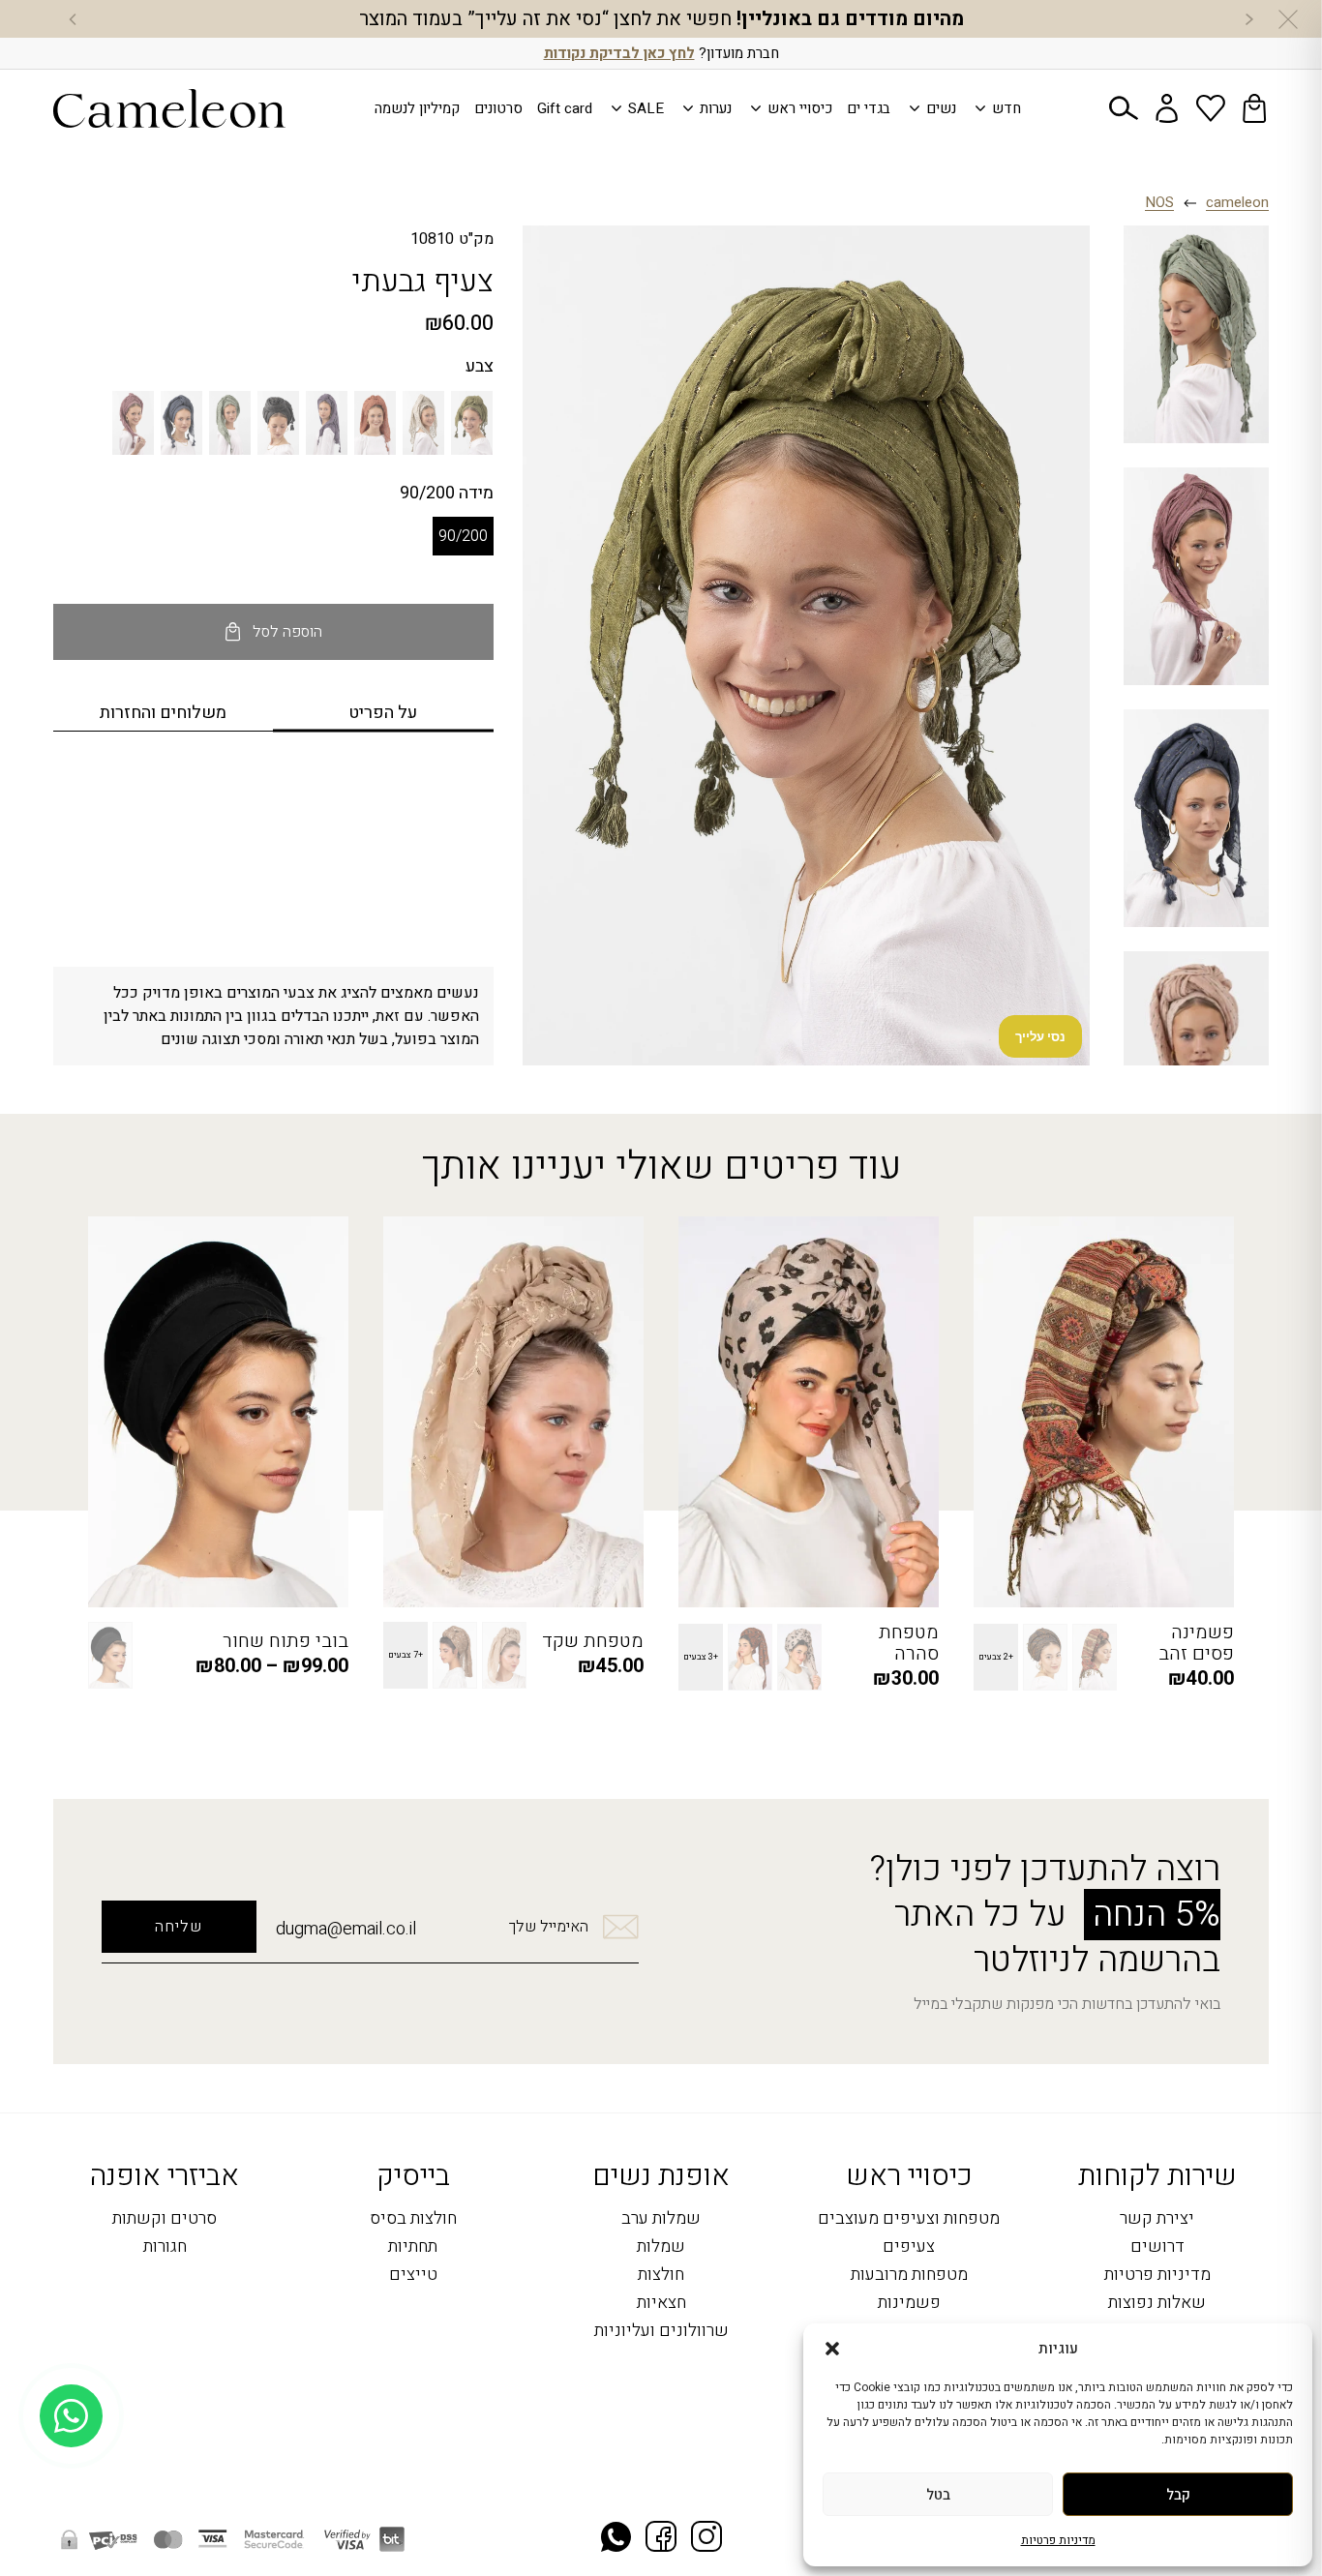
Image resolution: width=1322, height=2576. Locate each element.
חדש (1007, 108)
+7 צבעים (406, 1655)
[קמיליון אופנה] (169, 108)
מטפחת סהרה (909, 1643)
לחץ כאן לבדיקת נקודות (619, 53)
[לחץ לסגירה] (1288, 19)
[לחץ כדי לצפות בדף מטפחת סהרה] (809, 1412)
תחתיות (413, 2247)
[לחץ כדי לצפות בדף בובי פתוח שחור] (218, 1412)
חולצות (661, 2276)
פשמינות (909, 2304)
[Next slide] (73, 19)
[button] (832, 2349)
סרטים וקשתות (165, 2219)
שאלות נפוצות (1157, 2304)
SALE (646, 108)
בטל (938, 2495)
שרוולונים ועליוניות (661, 2332)
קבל (1178, 2495)
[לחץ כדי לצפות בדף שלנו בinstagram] (706, 2539)
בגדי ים (869, 108)
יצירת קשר (1157, 2219)
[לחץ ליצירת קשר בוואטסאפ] (71, 2516)
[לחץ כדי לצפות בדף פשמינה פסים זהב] (1104, 1412)
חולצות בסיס (413, 2219)
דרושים (1157, 2247)
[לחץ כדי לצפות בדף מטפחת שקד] (513, 1412)
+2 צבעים (996, 1657)
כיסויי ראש (800, 108)
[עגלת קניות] (1254, 108)
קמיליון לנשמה (417, 108)
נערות (716, 108)
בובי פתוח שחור (285, 1641)
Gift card (565, 108)
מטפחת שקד (593, 1641)
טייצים (413, 2276)
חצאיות (661, 2304)
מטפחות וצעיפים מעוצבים (909, 2219)
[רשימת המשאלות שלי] (1211, 108)
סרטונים (498, 108)
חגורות (165, 2247)
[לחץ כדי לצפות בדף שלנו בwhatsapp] (616, 2539)
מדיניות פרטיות (1058, 2540)
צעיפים (909, 2247)
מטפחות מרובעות (909, 2276)
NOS (1159, 203)
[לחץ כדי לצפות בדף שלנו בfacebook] (661, 2539)
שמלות (661, 2247)
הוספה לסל (287, 632)
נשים (941, 108)
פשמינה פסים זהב (1196, 1643)
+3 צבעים (701, 1657)
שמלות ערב (661, 2219)
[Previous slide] (1249, 19)
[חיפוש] (1124, 108)
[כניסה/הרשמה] (1167, 108)
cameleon (1237, 203)
